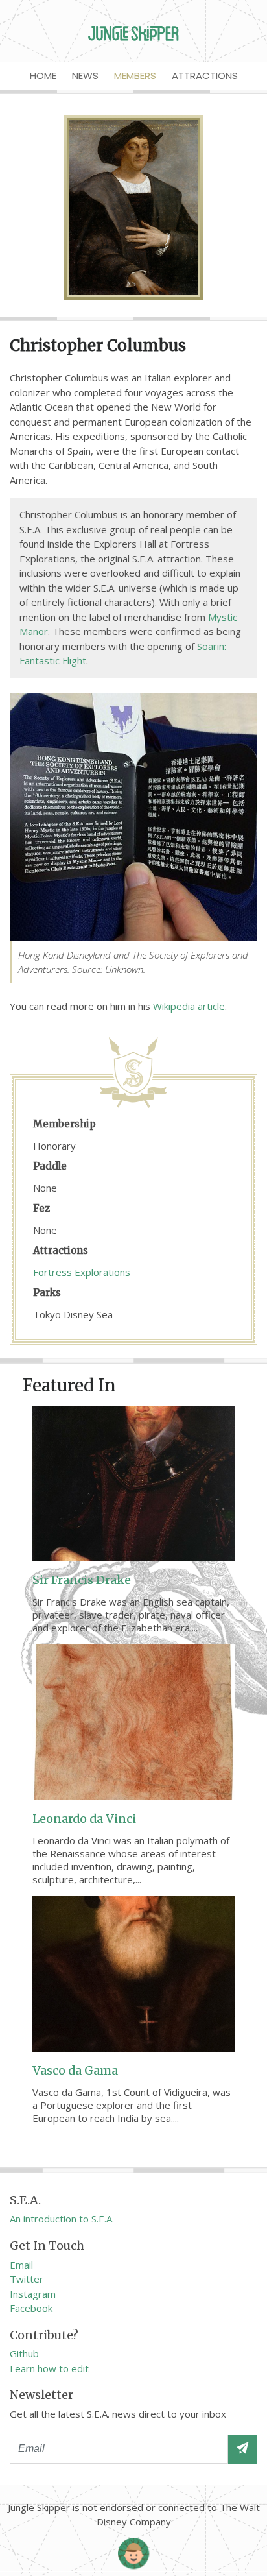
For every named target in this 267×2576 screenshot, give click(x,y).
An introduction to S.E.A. (62, 2219)
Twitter (27, 2279)
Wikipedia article (189, 1006)
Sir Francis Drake (82, 1580)
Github (24, 2353)
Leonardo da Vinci (84, 1819)
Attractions (205, 76)
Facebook (31, 2308)
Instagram (33, 2294)
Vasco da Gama (75, 2070)
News (85, 76)
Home (43, 76)
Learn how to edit (49, 2368)
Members (135, 76)
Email (21, 2265)
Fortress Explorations (82, 1272)
